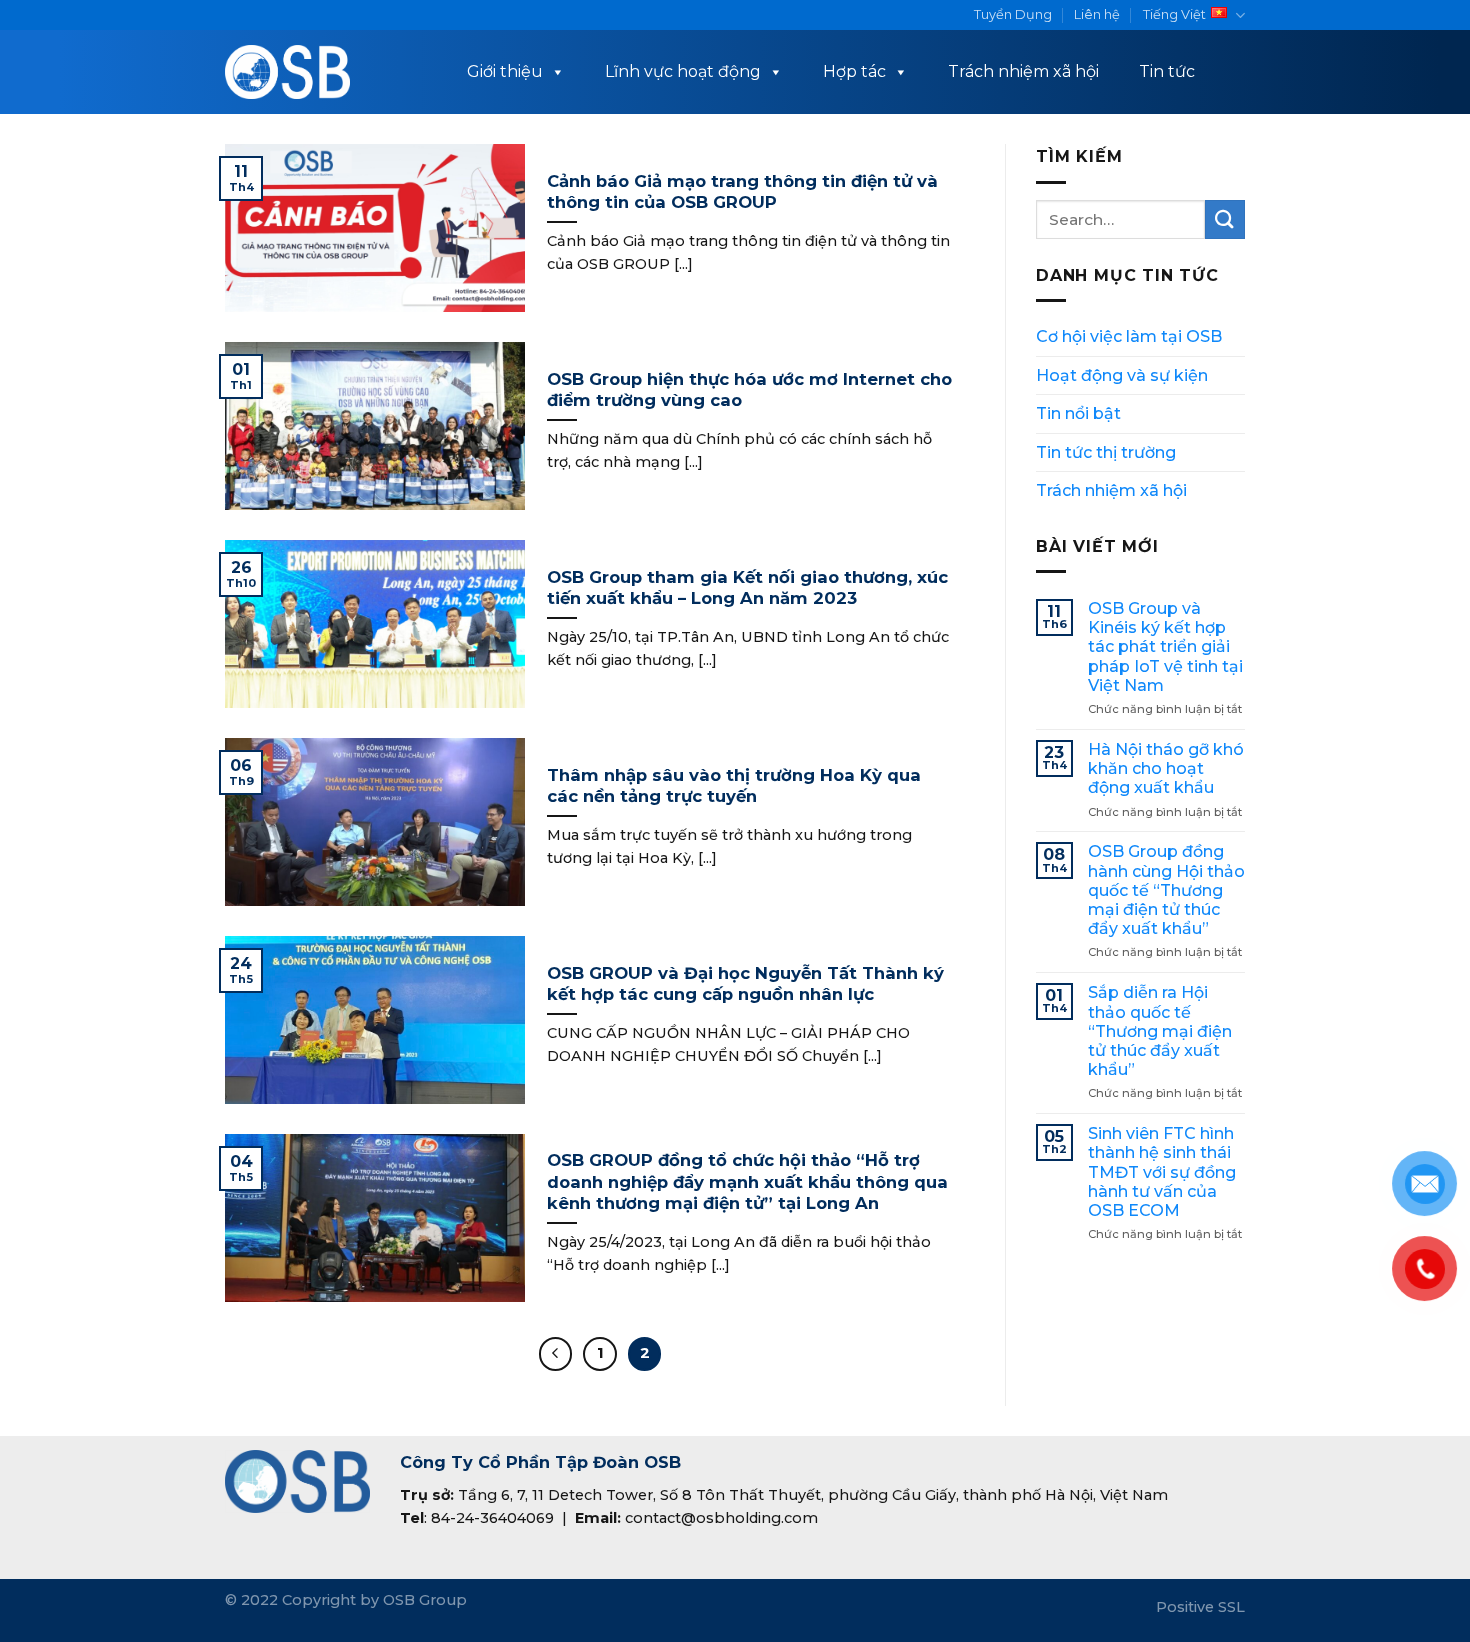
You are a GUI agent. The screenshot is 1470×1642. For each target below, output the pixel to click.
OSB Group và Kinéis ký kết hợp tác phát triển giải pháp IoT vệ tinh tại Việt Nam (1165, 647)
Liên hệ (1097, 14)
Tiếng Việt (1174, 14)
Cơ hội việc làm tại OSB (1129, 336)
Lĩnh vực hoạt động (683, 71)
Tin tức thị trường (1106, 452)
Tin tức (1167, 71)
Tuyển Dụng (1013, 14)
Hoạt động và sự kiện (1122, 375)
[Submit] (1225, 219)
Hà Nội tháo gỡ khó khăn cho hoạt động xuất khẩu (1166, 768)
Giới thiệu (505, 71)
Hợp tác (854, 71)
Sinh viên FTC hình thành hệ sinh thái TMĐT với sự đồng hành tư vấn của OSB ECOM (1162, 1172)
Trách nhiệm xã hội (1023, 71)
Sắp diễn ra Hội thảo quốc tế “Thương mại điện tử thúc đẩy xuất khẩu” (1160, 1031)
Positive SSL (1200, 1607)
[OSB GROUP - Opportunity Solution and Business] (288, 72)
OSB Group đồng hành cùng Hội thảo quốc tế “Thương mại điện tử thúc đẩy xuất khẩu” (1166, 890)
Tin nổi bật (1078, 413)
